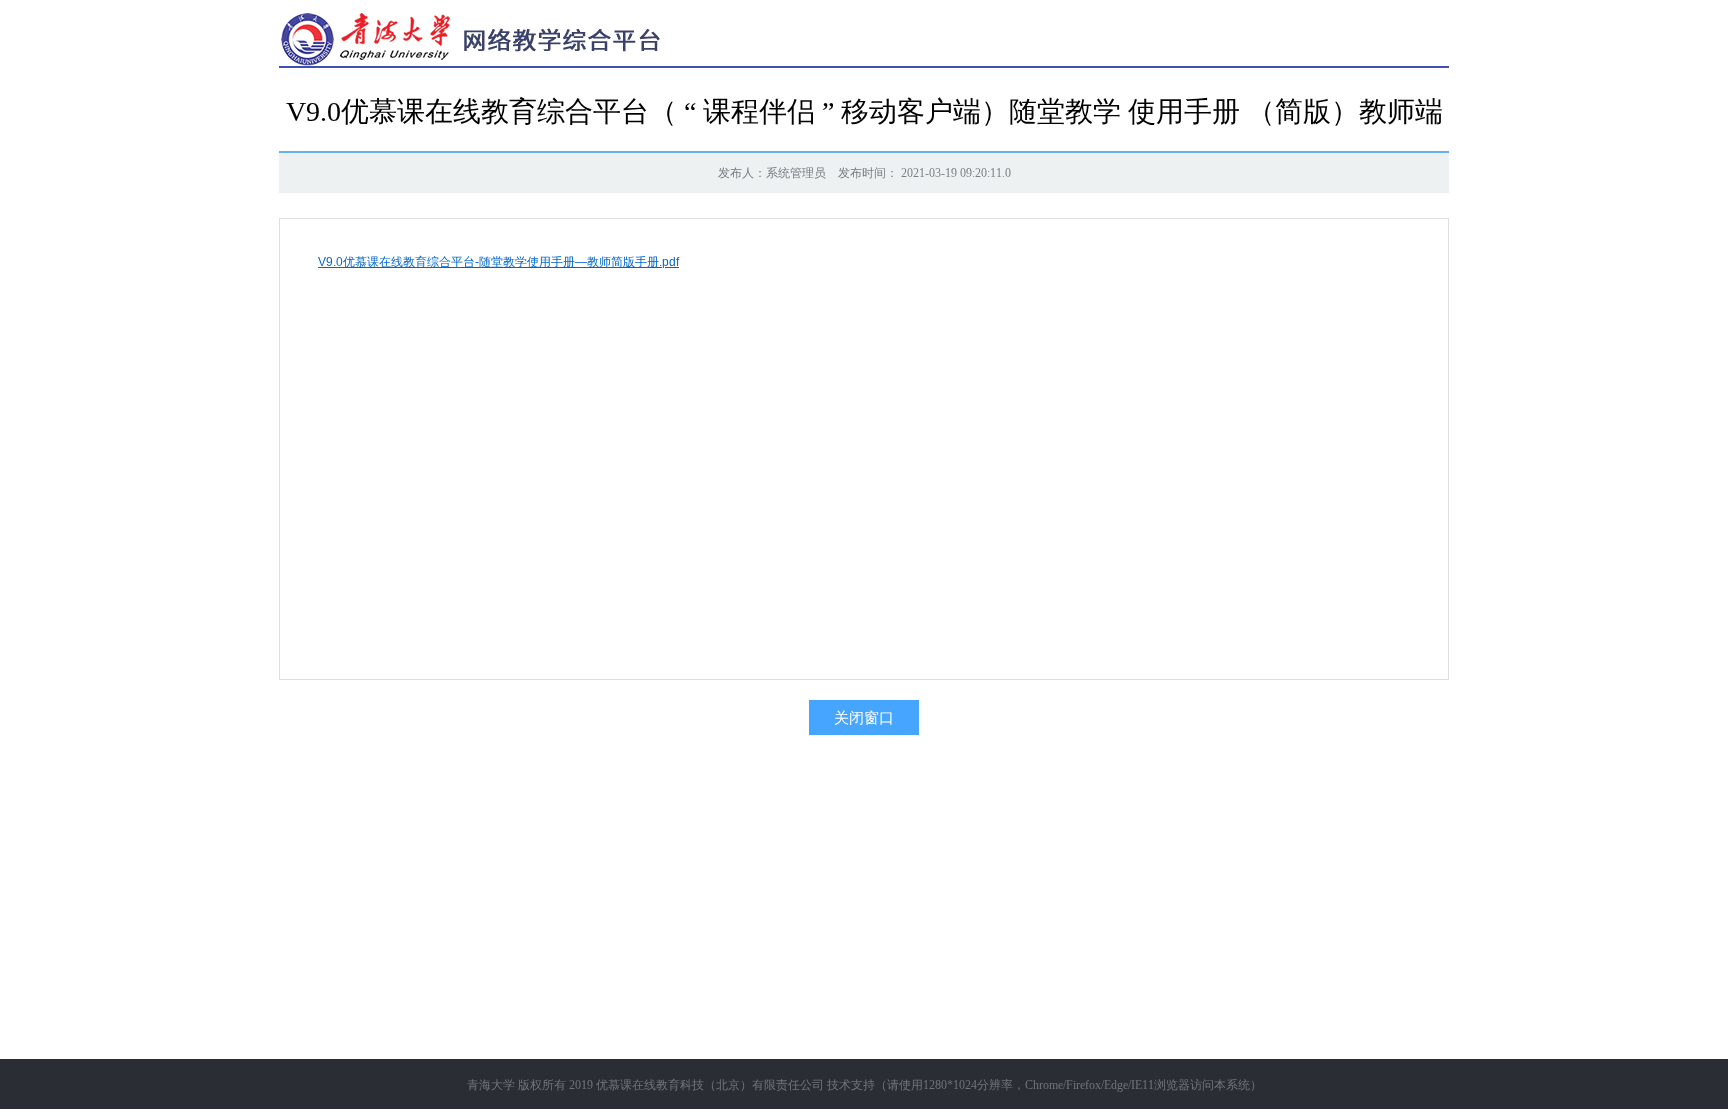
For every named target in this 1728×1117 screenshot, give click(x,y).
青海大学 (491, 1085)
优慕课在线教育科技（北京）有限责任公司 (710, 1085)
